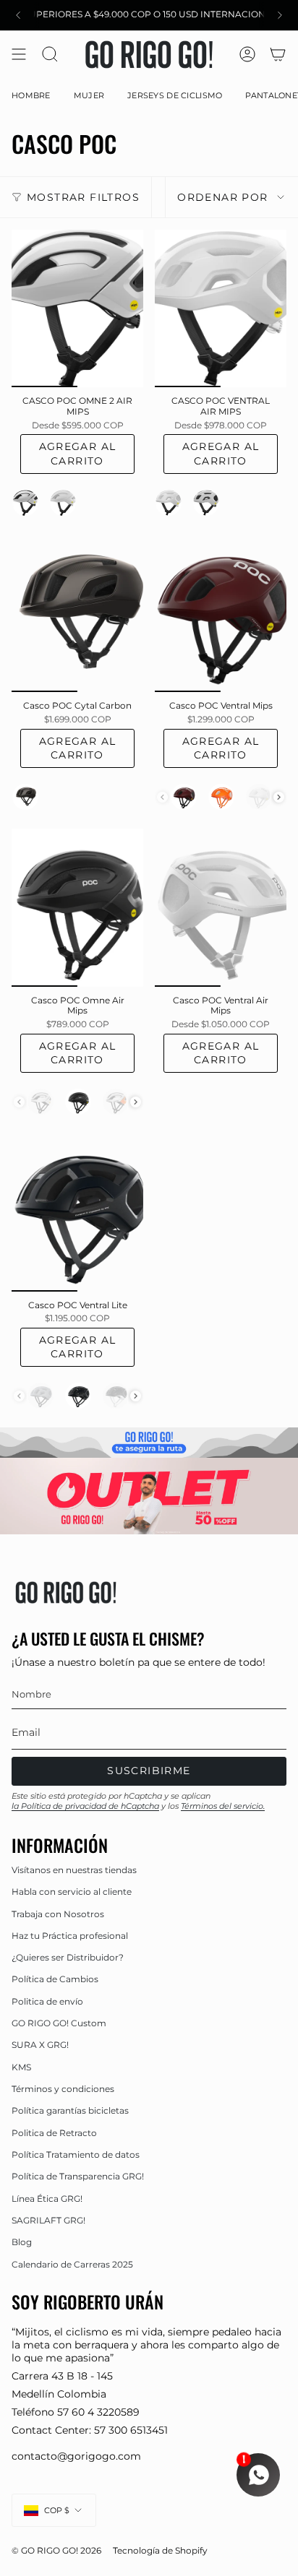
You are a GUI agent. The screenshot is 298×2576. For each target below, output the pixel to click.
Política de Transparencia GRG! (78, 2176)
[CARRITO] (278, 55)
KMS (21, 2067)
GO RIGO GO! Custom (59, 2023)
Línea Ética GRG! (47, 2199)
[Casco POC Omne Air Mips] (77, 907)
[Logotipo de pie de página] (66, 1592)
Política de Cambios (55, 1979)
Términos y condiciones (63, 2089)
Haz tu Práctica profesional (70, 1936)
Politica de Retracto (54, 2133)
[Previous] (18, 15)
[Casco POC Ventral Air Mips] (221, 907)
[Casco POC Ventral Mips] (221, 613)
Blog (22, 2242)
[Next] (280, 15)
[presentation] (279, 797)
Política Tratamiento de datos (76, 2154)
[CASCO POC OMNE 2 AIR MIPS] (77, 308)
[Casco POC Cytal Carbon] (77, 613)
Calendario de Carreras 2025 (72, 2264)
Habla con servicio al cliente (72, 1892)
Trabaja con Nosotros (58, 1914)
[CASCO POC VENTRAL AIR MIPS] (221, 308)
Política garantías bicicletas (70, 2110)
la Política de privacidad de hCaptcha (85, 1806)
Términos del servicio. (223, 1806)
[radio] (25, 503)
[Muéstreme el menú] (19, 55)
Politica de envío (47, 2001)
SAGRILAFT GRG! (48, 2220)
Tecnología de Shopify (160, 2551)
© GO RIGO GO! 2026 (56, 2551)
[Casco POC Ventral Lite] (77, 1212)
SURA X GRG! (40, 2045)
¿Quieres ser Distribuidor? (68, 1957)
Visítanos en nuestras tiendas (74, 1870)
